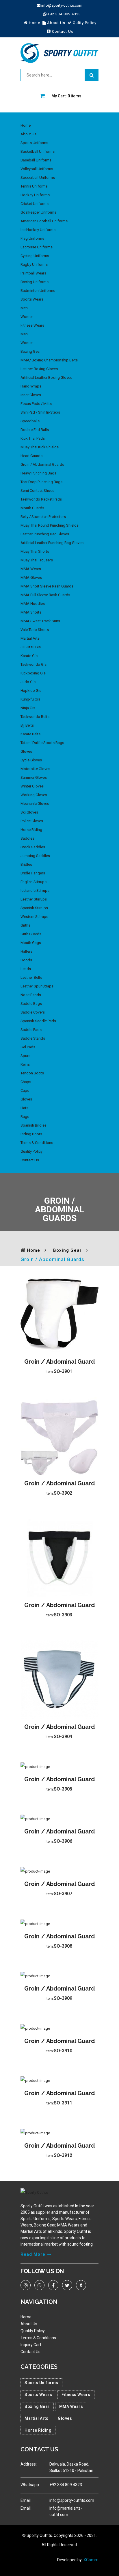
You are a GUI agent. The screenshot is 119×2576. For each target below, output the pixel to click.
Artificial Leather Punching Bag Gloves (52, 543)
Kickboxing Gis (33, 673)
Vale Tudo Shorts (35, 630)
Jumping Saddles (35, 856)
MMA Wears (31, 569)
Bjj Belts (27, 725)
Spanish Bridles (34, 1125)
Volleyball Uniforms (37, 169)
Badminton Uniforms (38, 291)
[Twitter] (67, 2285)
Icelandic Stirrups (35, 890)
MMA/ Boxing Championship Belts (49, 360)
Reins (25, 1064)
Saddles (27, 838)
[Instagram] (26, 2285)
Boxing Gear (31, 351)
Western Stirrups (34, 917)
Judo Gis (28, 682)
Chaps (26, 1082)
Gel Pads (28, 1047)
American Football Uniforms (44, 221)
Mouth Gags (31, 943)
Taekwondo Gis (34, 664)
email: (26, 2500)
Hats (24, 1108)
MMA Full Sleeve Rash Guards (45, 595)
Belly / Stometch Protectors (43, 517)
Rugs (25, 1117)
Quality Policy (31, 1151)
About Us (28, 134)
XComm (91, 2560)
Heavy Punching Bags (38, 473)
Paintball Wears (33, 273)
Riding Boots (31, 1134)
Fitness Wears (32, 325)
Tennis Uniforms (34, 186)
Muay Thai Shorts (35, 551)
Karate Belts (30, 734)
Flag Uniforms (32, 238)
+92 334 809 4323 (64, 14)
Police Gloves (32, 821)
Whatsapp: (30, 2485)
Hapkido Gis (31, 691)
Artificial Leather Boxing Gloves (46, 378)
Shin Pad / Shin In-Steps (40, 412)
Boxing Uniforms (35, 282)
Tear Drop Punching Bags (41, 482)
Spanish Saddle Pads (38, 1021)
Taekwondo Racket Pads (41, 499)
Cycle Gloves (31, 760)
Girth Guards (31, 934)
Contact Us (30, 1160)
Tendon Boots (32, 1073)
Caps (25, 1090)
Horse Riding (31, 830)
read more (33, 2254)
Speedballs (30, 421)
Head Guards (31, 456)
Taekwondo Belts (35, 717)
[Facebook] (53, 2285)
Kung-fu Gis (30, 699)
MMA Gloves (31, 577)
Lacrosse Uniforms (37, 247)
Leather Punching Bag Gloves (45, 534)
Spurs (25, 1056)
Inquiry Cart (31, 2345)
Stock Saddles (33, 847)
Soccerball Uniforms (38, 178)
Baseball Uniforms (36, 160)
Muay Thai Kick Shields (40, 447)
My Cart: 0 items (66, 96)
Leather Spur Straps (37, 986)
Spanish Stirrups (34, 908)
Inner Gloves (31, 395)
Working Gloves (34, 795)
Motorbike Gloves (35, 769)
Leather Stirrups (34, 899)
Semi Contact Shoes (37, 491)
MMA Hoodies (33, 604)
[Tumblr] (81, 2285)
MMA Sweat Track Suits (40, 621)
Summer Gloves (34, 777)
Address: (29, 2464)
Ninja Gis (28, 708)
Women (27, 317)
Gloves (26, 751)
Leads (26, 969)
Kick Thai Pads (33, 438)
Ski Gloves (29, 812)
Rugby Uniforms (34, 264)
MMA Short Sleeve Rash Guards (47, 586)
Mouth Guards (32, 508)
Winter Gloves (32, 786)
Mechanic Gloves (35, 804)
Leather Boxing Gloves (39, 369)
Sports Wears (32, 299)
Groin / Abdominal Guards (42, 464)
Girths (25, 925)
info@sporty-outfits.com (62, 5)
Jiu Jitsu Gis (31, 647)
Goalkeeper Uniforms (38, 212)
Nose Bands (31, 995)
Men (24, 308)
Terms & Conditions (37, 1143)
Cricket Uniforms (35, 204)
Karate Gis (29, 656)
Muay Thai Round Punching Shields (50, 525)
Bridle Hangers (33, 873)
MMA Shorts (31, 612)
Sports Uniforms (34, 143)
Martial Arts (30, 638)
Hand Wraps (31, 386)
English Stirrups (34, 882)
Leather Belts (31, 977)
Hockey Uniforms (35, 195)
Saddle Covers (33, 1012)
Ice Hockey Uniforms (38, 230)
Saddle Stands (33, 1038)
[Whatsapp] (39, 2285)
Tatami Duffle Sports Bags (42, 743)
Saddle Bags (31, 1004)
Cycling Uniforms (35, 256)
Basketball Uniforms (38, 151)
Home (26, 125)
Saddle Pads (31, 1030)
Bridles (26, 864)
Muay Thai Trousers (37, 560)
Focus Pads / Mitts (36, 404)
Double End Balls (35, 430)
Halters (26, 951)
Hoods (26, 960)
